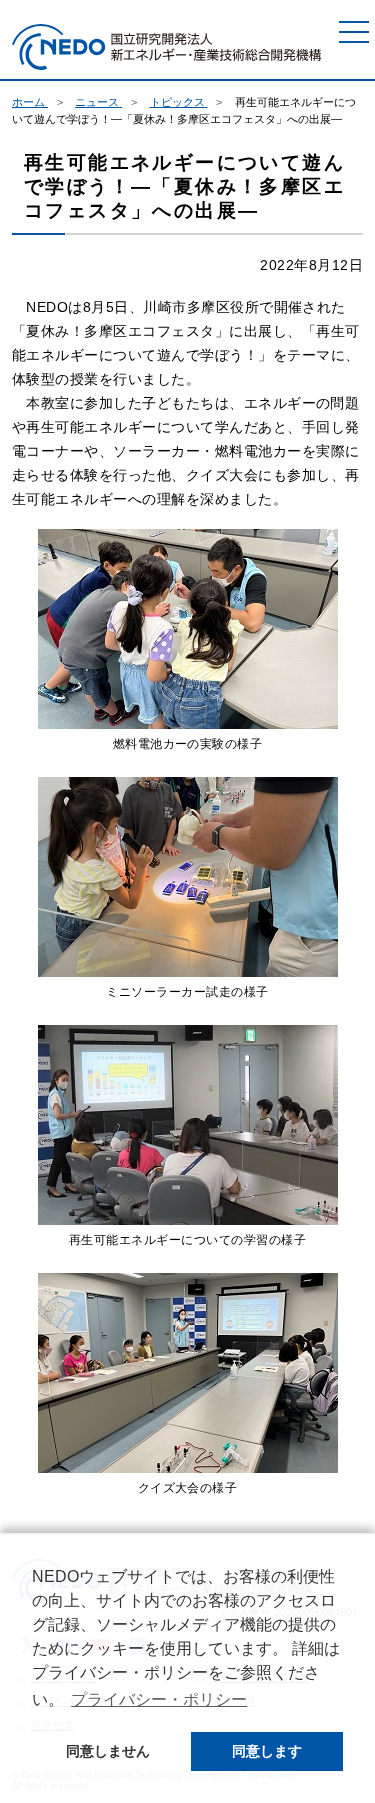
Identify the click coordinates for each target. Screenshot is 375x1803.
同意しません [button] (108, 1751)
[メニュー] (354, 32)
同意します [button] (267, 1751)
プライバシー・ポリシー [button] (159, 1699)
